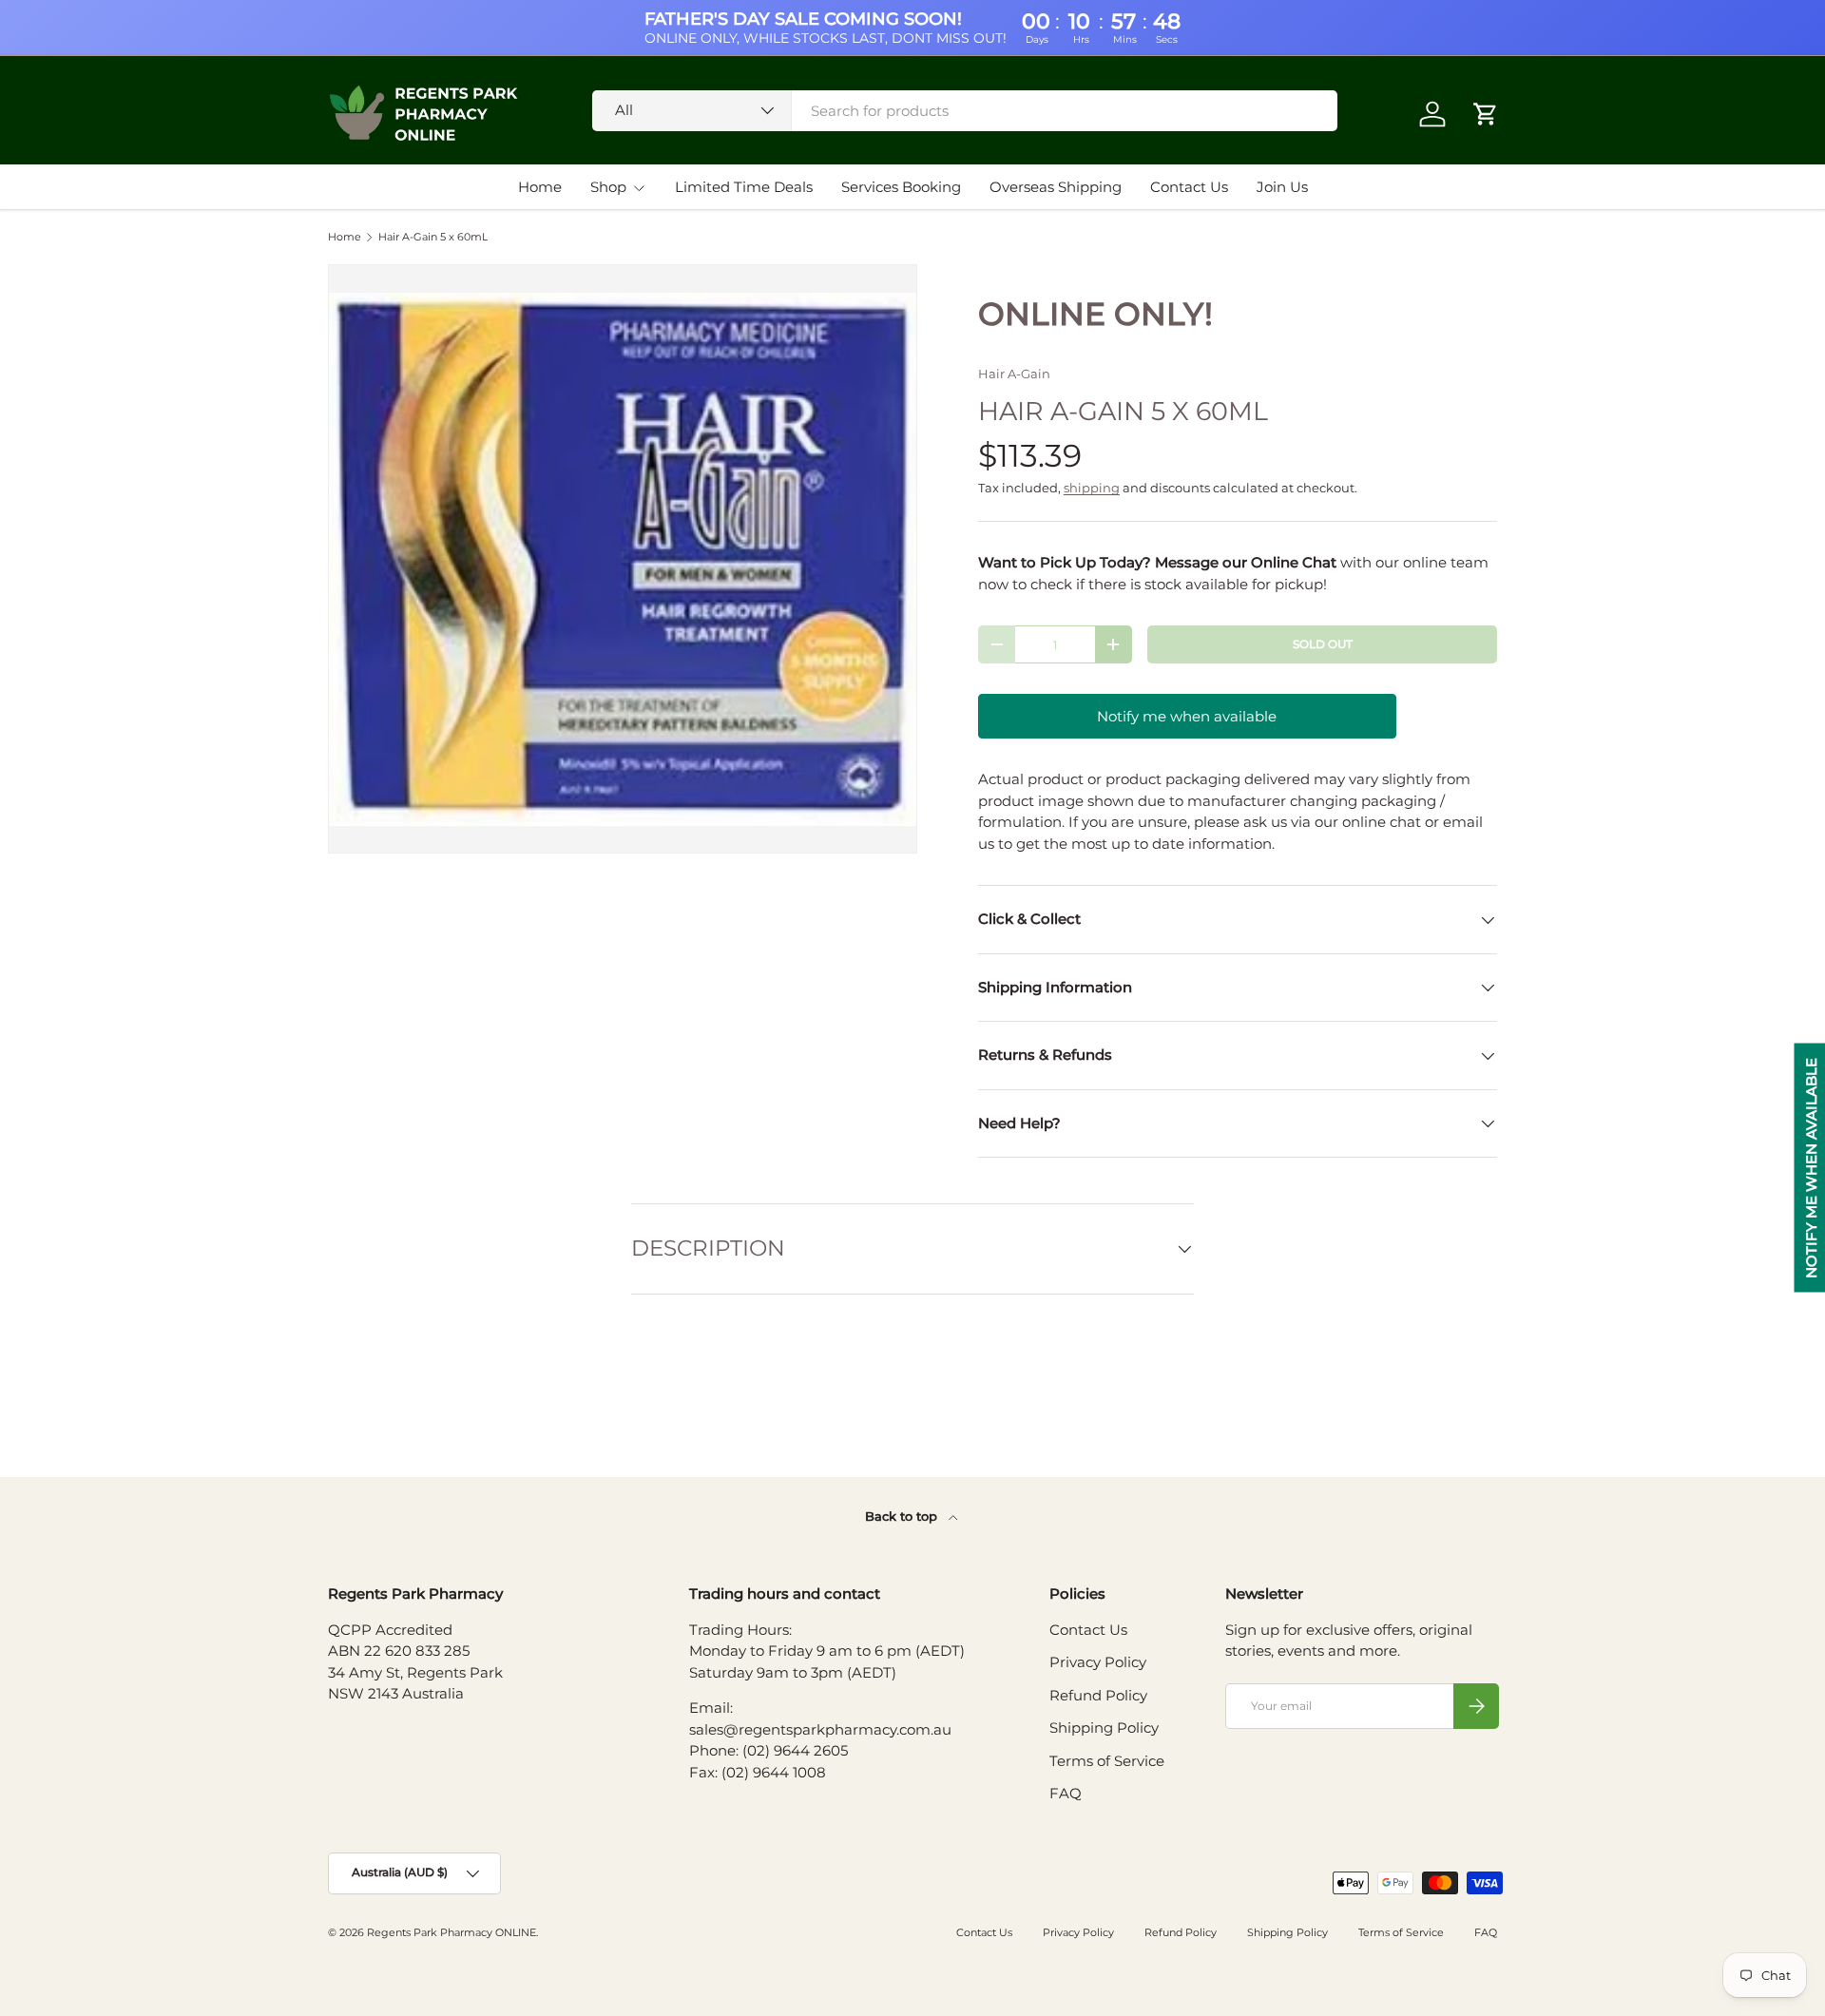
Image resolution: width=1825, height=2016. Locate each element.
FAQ (1066, 1793)
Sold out (1323, 644)
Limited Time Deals (744, 187)
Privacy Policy (1098, 1662)
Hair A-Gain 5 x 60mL (433, 237)
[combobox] (965, 111)
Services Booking (901, 187)
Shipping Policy (1104, 1728)
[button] (1486, 114)
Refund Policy (1098, 1695)
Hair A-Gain (1014, 374)
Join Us (1282, 187)
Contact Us (1189, 187)
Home (540, 187)
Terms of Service (1107, 1761)
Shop (608, 187)
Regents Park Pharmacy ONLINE (451, 1932)
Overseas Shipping (1056, 187)
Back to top (903, 1516)
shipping (1092, 488)
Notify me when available (1187, 716)
